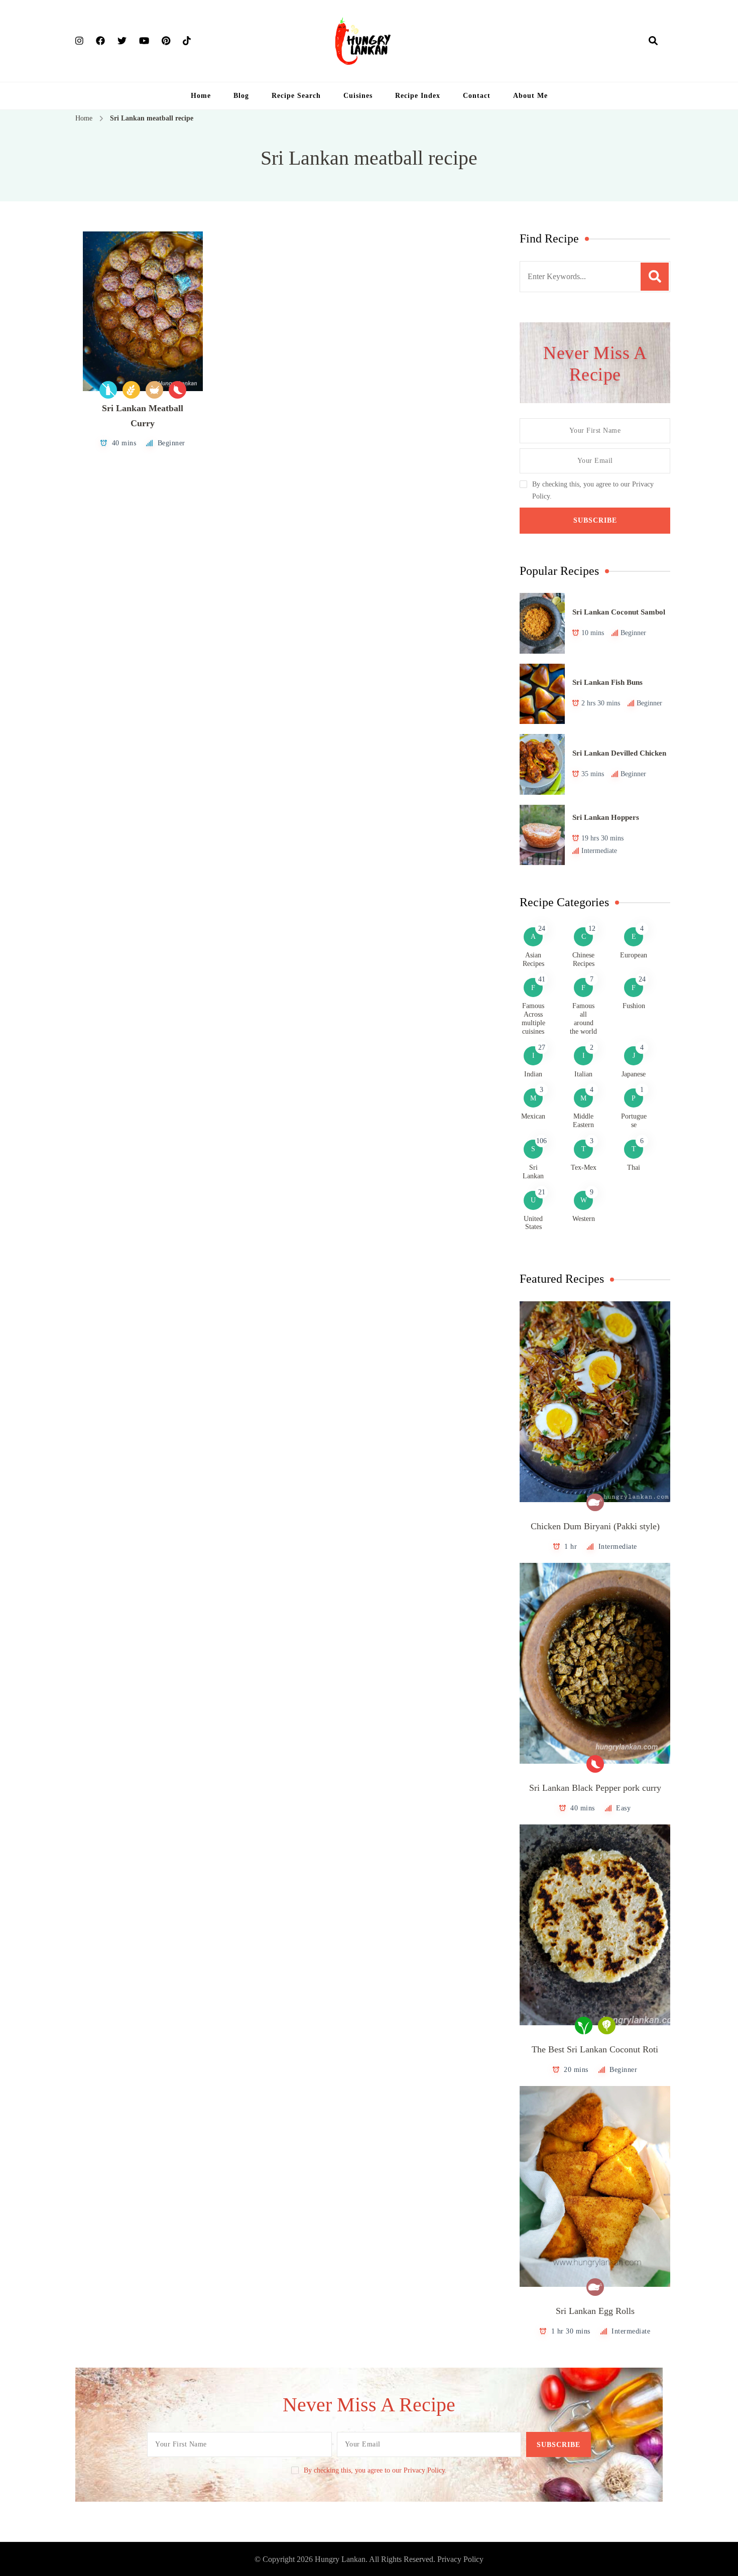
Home (201, 96)
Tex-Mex (584, 1168)
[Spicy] (177, 390)
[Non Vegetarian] (595, 1502)
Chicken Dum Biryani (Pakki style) (595, 1526)
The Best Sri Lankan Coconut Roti (595, 2049)
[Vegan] (584, 2026)
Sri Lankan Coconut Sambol (619, 612)
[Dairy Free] (108, 390)
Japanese (634, 1074)
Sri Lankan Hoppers (606, 817)
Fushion (634, 1006)
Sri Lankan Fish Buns (607, 682)
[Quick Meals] (154, 390)
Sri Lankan (533, 1172)
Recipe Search (296, 96)
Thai (634, 1168)
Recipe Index (418, 96)
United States (533, 1223)
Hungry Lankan (340, 2559)
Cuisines (358, 96)
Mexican (533, 1116)
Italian (583, 1074)
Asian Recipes (533, 959)
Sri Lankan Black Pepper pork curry (595, 1788)
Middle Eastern (583, 1121)
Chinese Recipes (583, 959)
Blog (241, 96)
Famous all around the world (583, 1018)
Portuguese (634, 1121)
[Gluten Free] (131, 390)
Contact (477, 96)
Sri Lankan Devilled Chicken (619, 753)
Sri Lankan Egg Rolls (595, 2311)
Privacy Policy (460, 2559)
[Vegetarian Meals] (607, 2026)
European (634, 955)
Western (584, 1219)
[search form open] (653, 41)
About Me (530, 96)
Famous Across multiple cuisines (533, 1018)
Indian (533, 1074)
